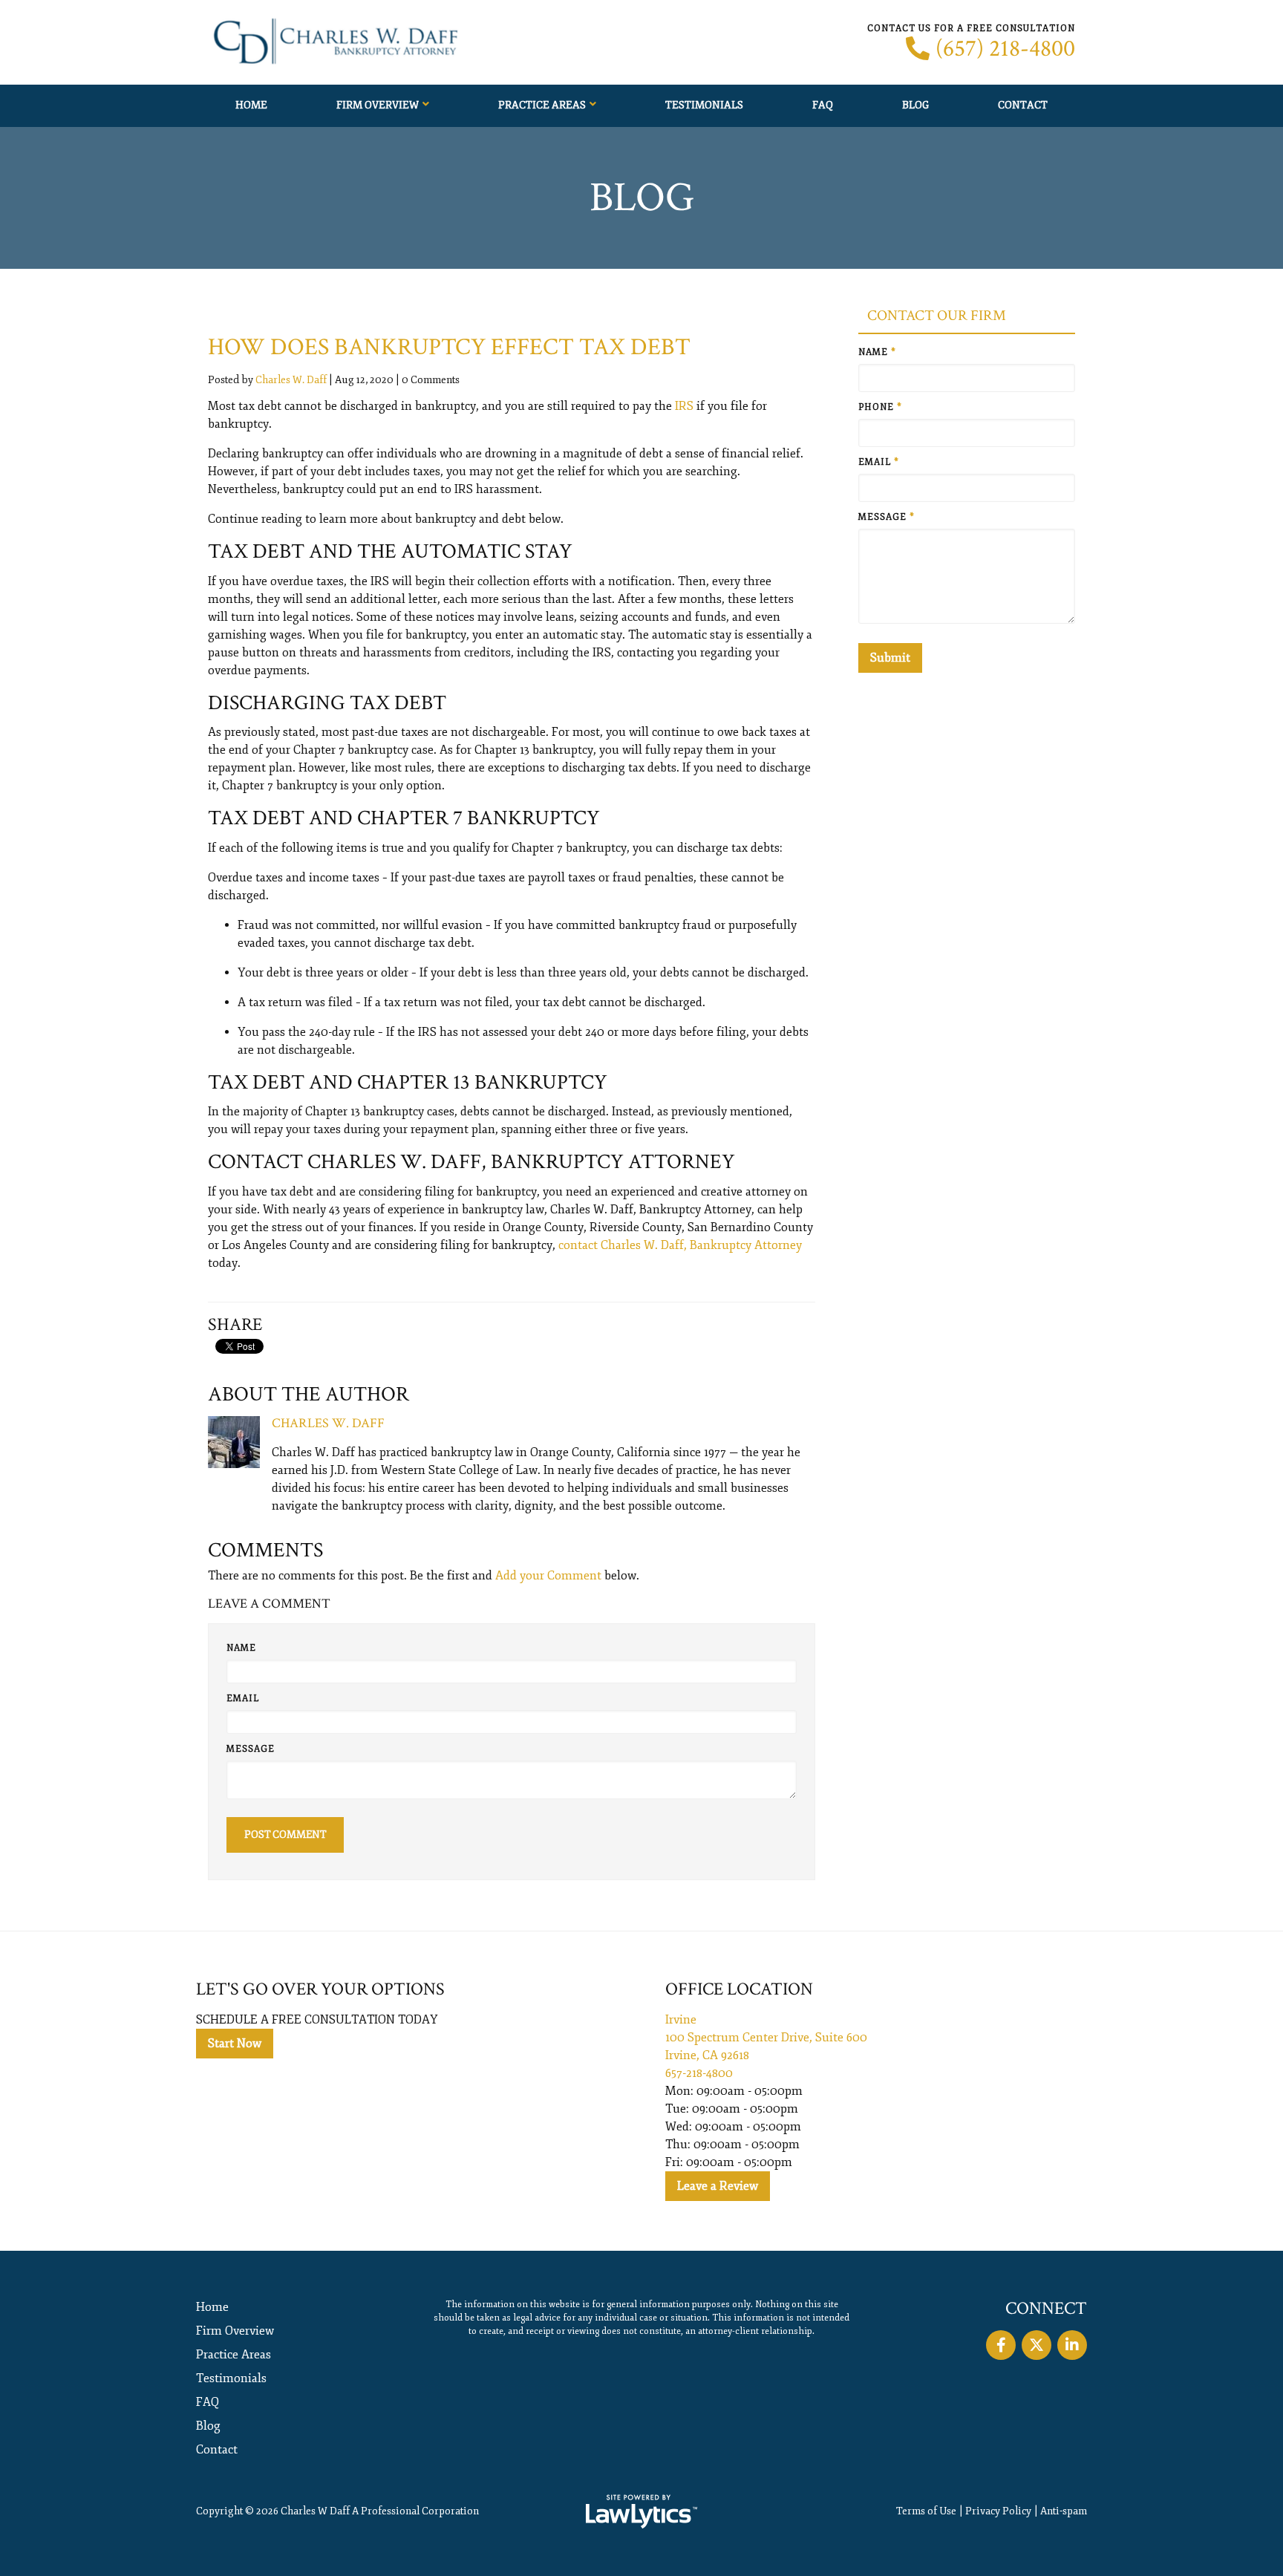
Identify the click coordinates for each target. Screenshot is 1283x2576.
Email (243, 1699)
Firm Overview (378, 105)
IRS (684, 406)
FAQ (823, 105)
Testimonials (704, 105)
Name (241, 1648)
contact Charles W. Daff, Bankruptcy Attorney (680, 1245)
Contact (1023, 105)
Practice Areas (542, 105)
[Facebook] (1001, 2345)
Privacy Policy (998, 2511)
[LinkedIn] (1072, 2345)
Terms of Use (926, 2511)
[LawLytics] (641, 2511)
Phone (880, 407)
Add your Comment (548, 1576)
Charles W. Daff (291, 380)
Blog (915, 105)
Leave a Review (718, 2186)
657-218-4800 (699, 2073)
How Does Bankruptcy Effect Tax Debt (449, 347)
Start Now (235, 2044)
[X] (1036, 2345)
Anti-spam (1064, 2511)
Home (251, 105)
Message (251, 1749)
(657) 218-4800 (1005, 49)
